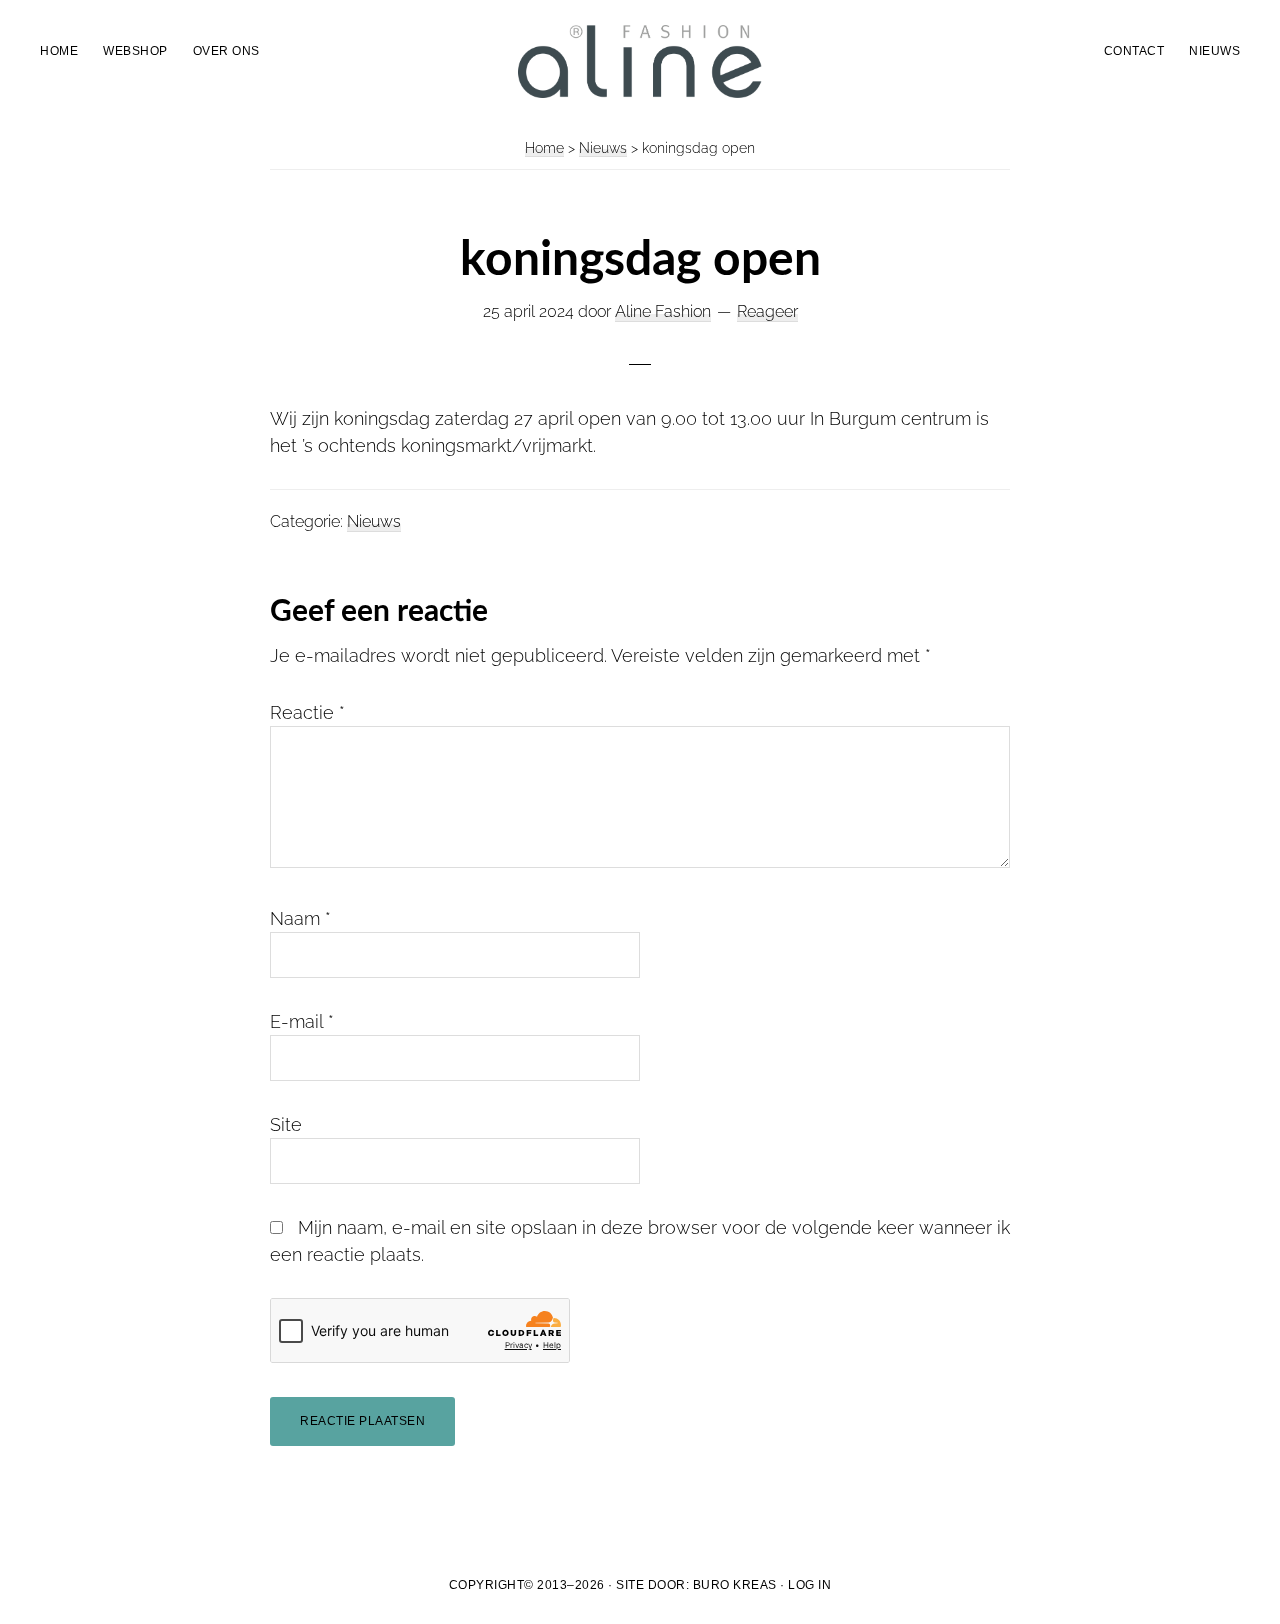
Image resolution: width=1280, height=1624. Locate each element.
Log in (809, 1585)
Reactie (307, 712)
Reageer (767, 311)
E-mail (302, 1021)
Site (286, 1124)
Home (544, 148)
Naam (300, 918)
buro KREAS (735, 1585)
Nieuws (603, 148)
